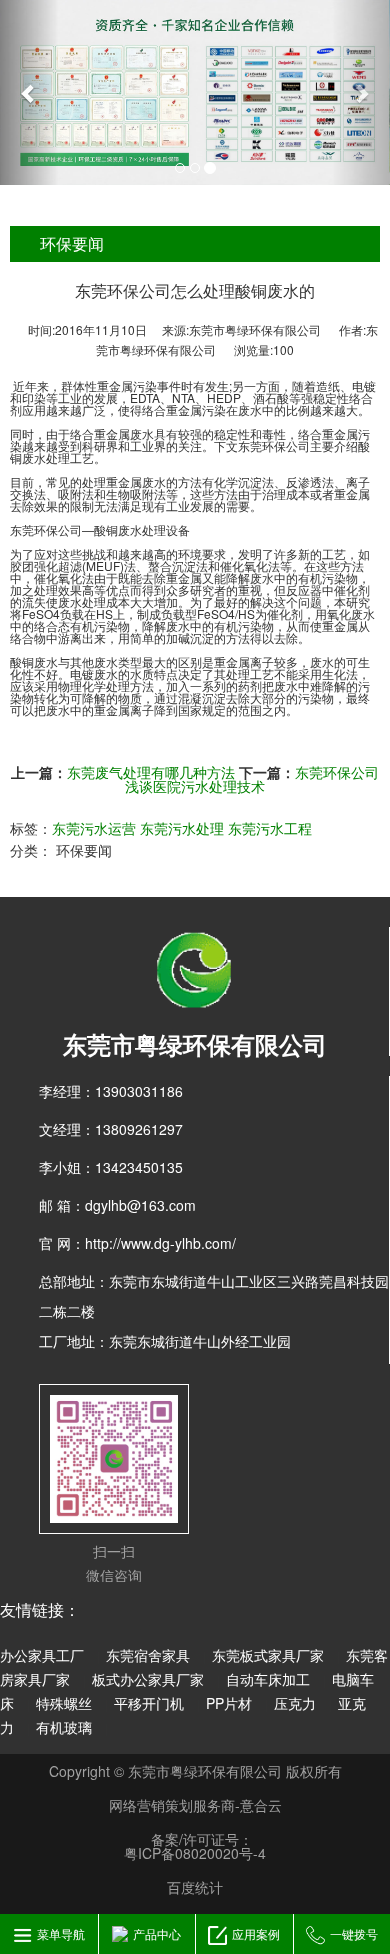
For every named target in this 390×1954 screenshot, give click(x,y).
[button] (29, 92)
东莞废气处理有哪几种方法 (151, 772)
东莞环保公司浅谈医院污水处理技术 (252, 779)
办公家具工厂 (42, 1655)
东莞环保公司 (46, 529)
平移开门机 (149, 1703)
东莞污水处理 (182, 828)
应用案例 (256, 1933)
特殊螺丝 (64, 1703)
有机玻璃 (64, 1727)
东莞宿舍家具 (148, 1655)
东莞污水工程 (270, 828)
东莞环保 (262, 445)
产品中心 (157, 1933)
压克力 (295, 1703)
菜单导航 (61, 1933)
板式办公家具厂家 (148, 1679)
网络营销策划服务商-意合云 (195, 1805)
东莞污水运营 (94, 828)
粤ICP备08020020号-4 (195, 1853)
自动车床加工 (268, 1679)
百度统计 (195, 1887)
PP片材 (229, 1703)
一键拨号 (354, 1933)
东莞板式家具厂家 (268, 1655)
